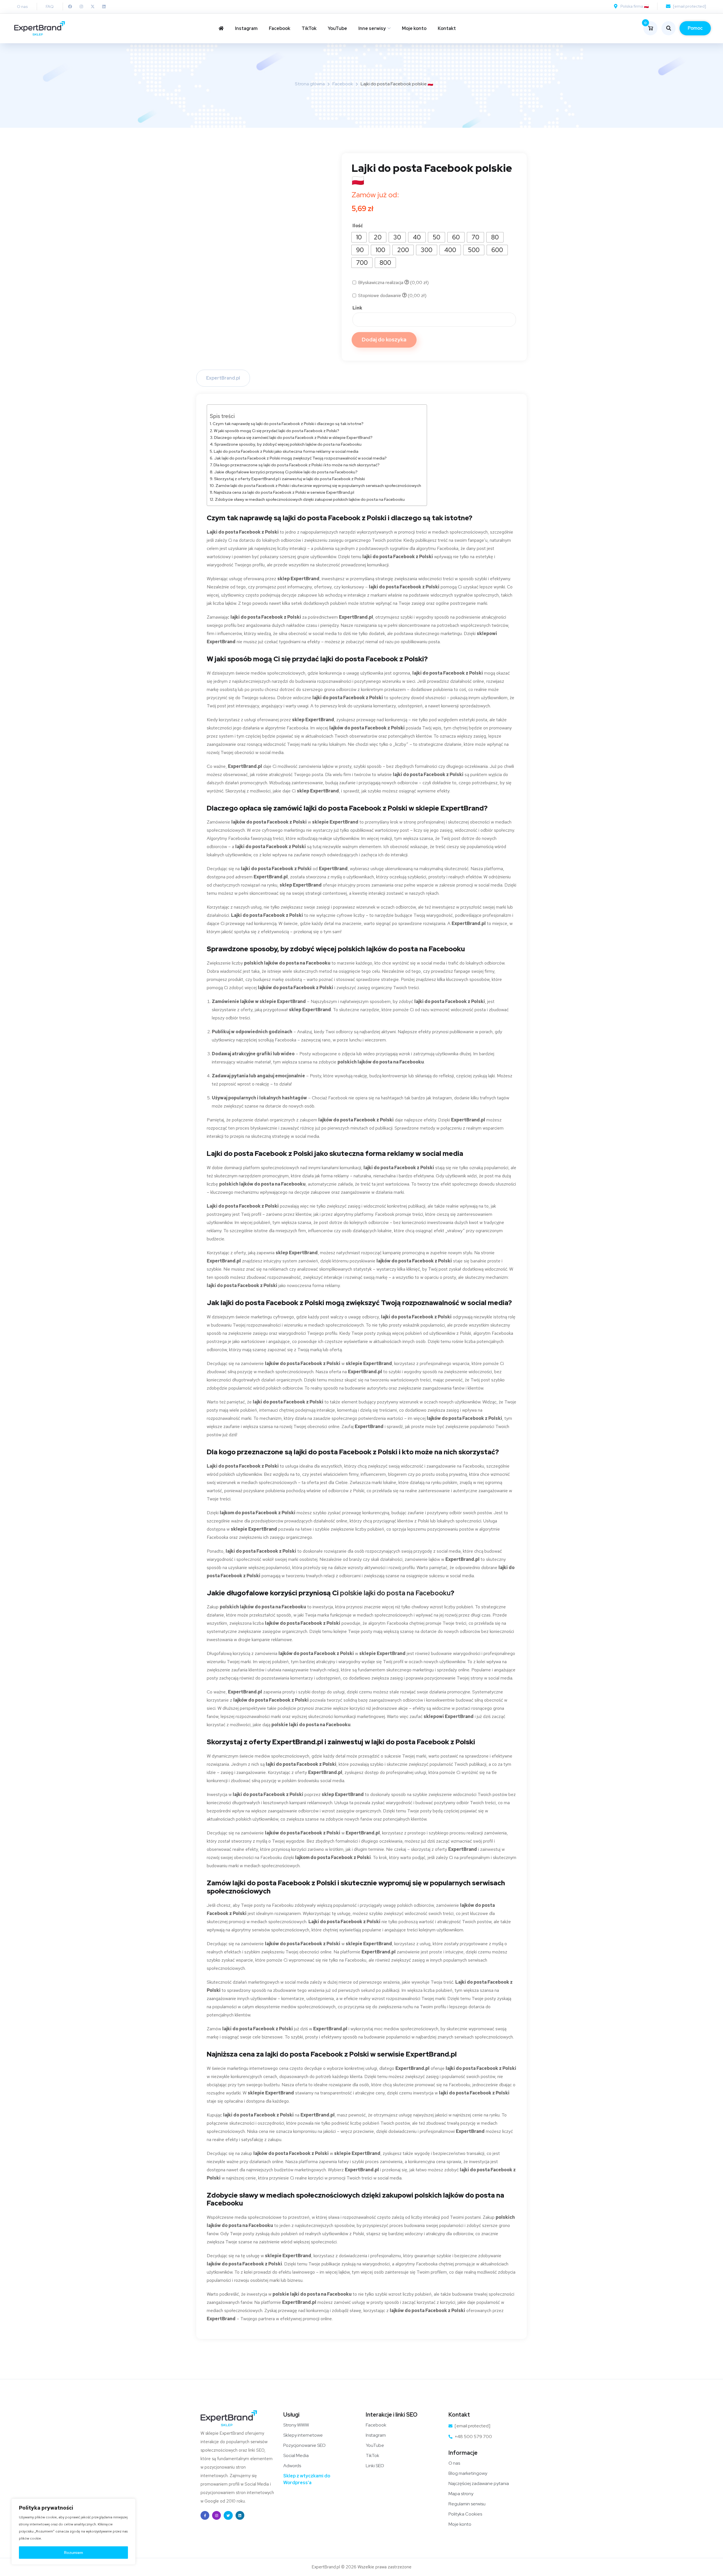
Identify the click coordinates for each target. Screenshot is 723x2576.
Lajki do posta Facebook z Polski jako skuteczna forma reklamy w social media (286, 451)
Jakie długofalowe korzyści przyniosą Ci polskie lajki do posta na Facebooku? (286, 472)
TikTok (309, 28)
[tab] (223, 378)
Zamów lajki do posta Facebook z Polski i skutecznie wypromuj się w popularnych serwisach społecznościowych (318, 485)
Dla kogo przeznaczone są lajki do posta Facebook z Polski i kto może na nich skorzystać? (297, 465)
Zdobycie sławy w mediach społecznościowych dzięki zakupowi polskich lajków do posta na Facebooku (310, 499)
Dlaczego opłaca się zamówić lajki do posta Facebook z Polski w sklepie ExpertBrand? (293, 437)
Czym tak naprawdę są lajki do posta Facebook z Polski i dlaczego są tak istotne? (288, 423)
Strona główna (310, 84)
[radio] (359, 237)
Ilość (358, 226)
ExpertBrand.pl (223, 378)
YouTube (337, 28)
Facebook (280, 28)
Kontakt (447, 28)
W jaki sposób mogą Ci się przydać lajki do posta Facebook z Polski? (276, 431)
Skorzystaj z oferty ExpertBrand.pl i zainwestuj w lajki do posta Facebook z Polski (289, 479)
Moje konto (414, 28)
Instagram (246, 28)
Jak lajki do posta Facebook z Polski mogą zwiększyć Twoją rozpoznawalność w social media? (300, 458)
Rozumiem (74, 2553)
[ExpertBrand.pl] (40, 28)
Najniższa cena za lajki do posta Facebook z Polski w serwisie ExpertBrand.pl (284, 492)
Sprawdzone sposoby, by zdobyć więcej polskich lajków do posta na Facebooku (288, 444)
